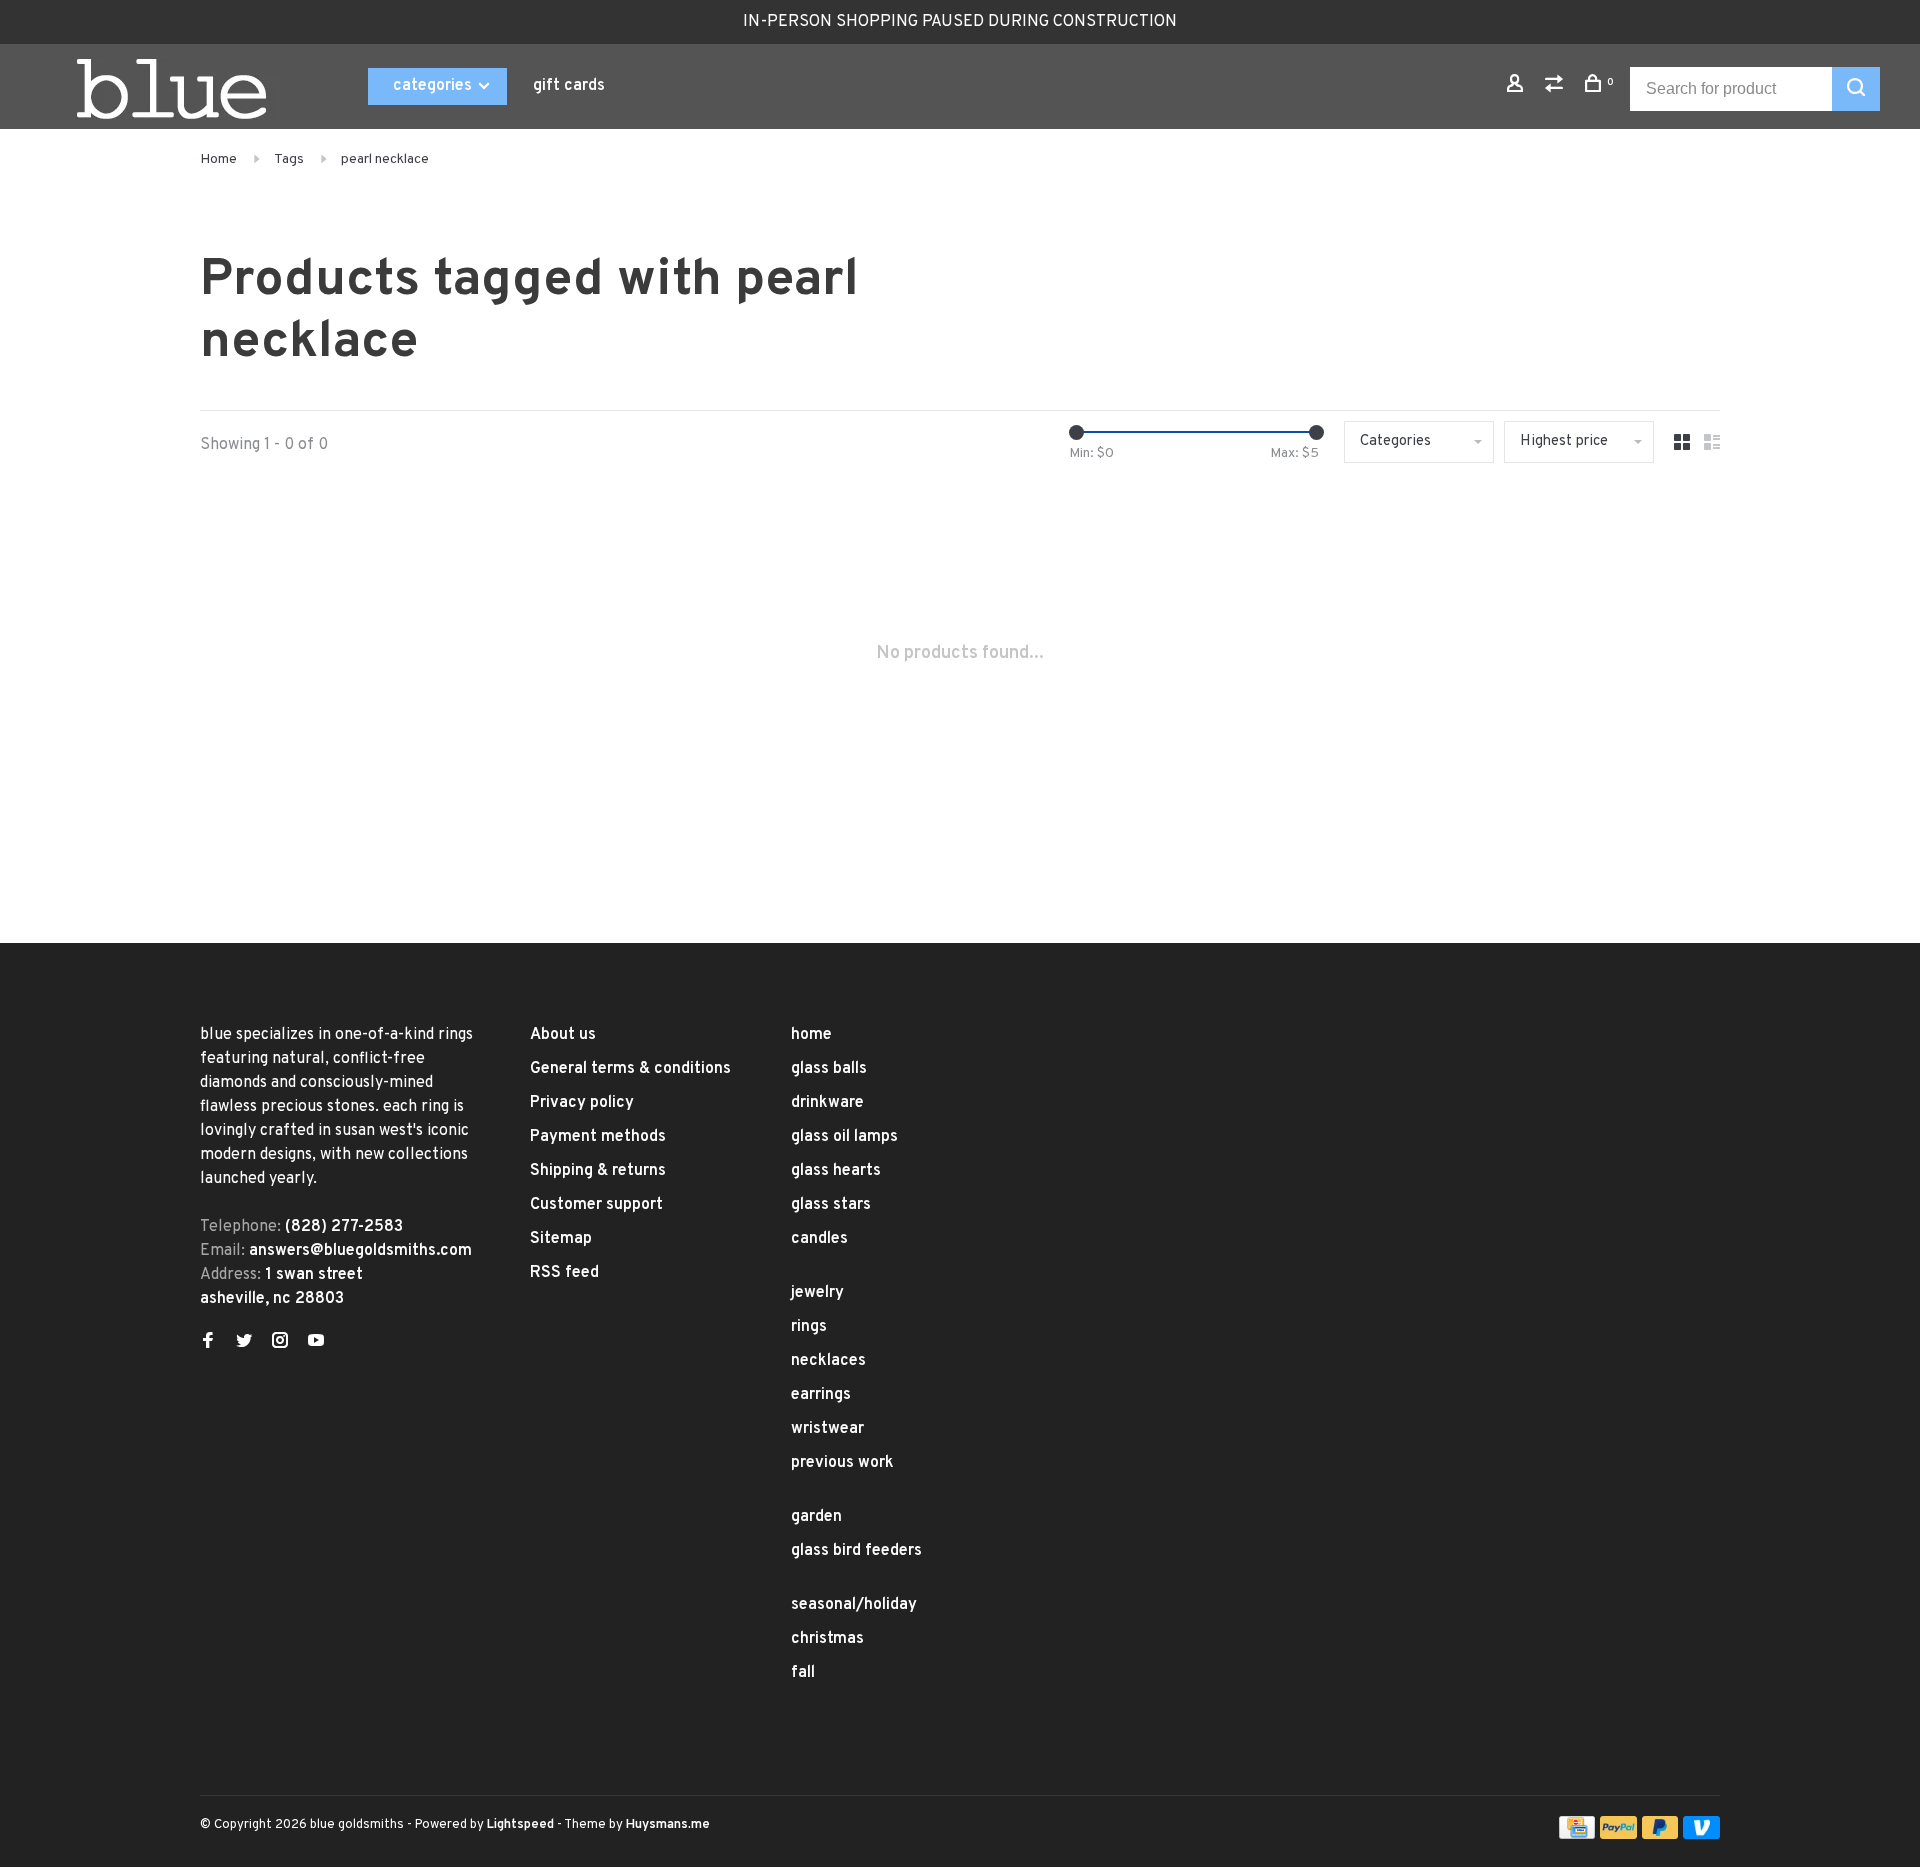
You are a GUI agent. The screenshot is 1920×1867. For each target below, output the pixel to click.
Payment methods (598, 1137)
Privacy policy (582, 1103)
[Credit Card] (1577, 1835)
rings (809, 1327)
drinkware (827, 1103)
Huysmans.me (668, 1825)
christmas (827, 1639)
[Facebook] (208, 1343)
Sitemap (561, 1239)
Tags (289, 159)
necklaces (828, 1361)
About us (563, 1035)
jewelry (817, 1293)
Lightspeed (520, 1825)
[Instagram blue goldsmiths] (280, 1343)
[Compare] (1556, 87)
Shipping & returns (598, 1171)
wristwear (827, 1429)
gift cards (569, 86)
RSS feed (564, 1273)
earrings (821, 1395)
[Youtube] (316, 1343)
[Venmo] (1701, 1835)
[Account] (1517, 87)
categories (434, 86)
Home (218, 159)
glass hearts (836, 1171)
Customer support (596, 1205)
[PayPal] (1618, 1835)
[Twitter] (244, 1343)
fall (803, 1673)
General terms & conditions (630, 1069)
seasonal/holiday (854, 1605)
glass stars (831, 1205)
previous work (842, 1463)
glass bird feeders (856, 1551)
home (811, 1035)
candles (819, 1239)
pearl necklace (385, 159)
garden (816, 1517)
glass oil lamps (844, 1137)
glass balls (829, 1069)
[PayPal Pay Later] (1660, 1835)
